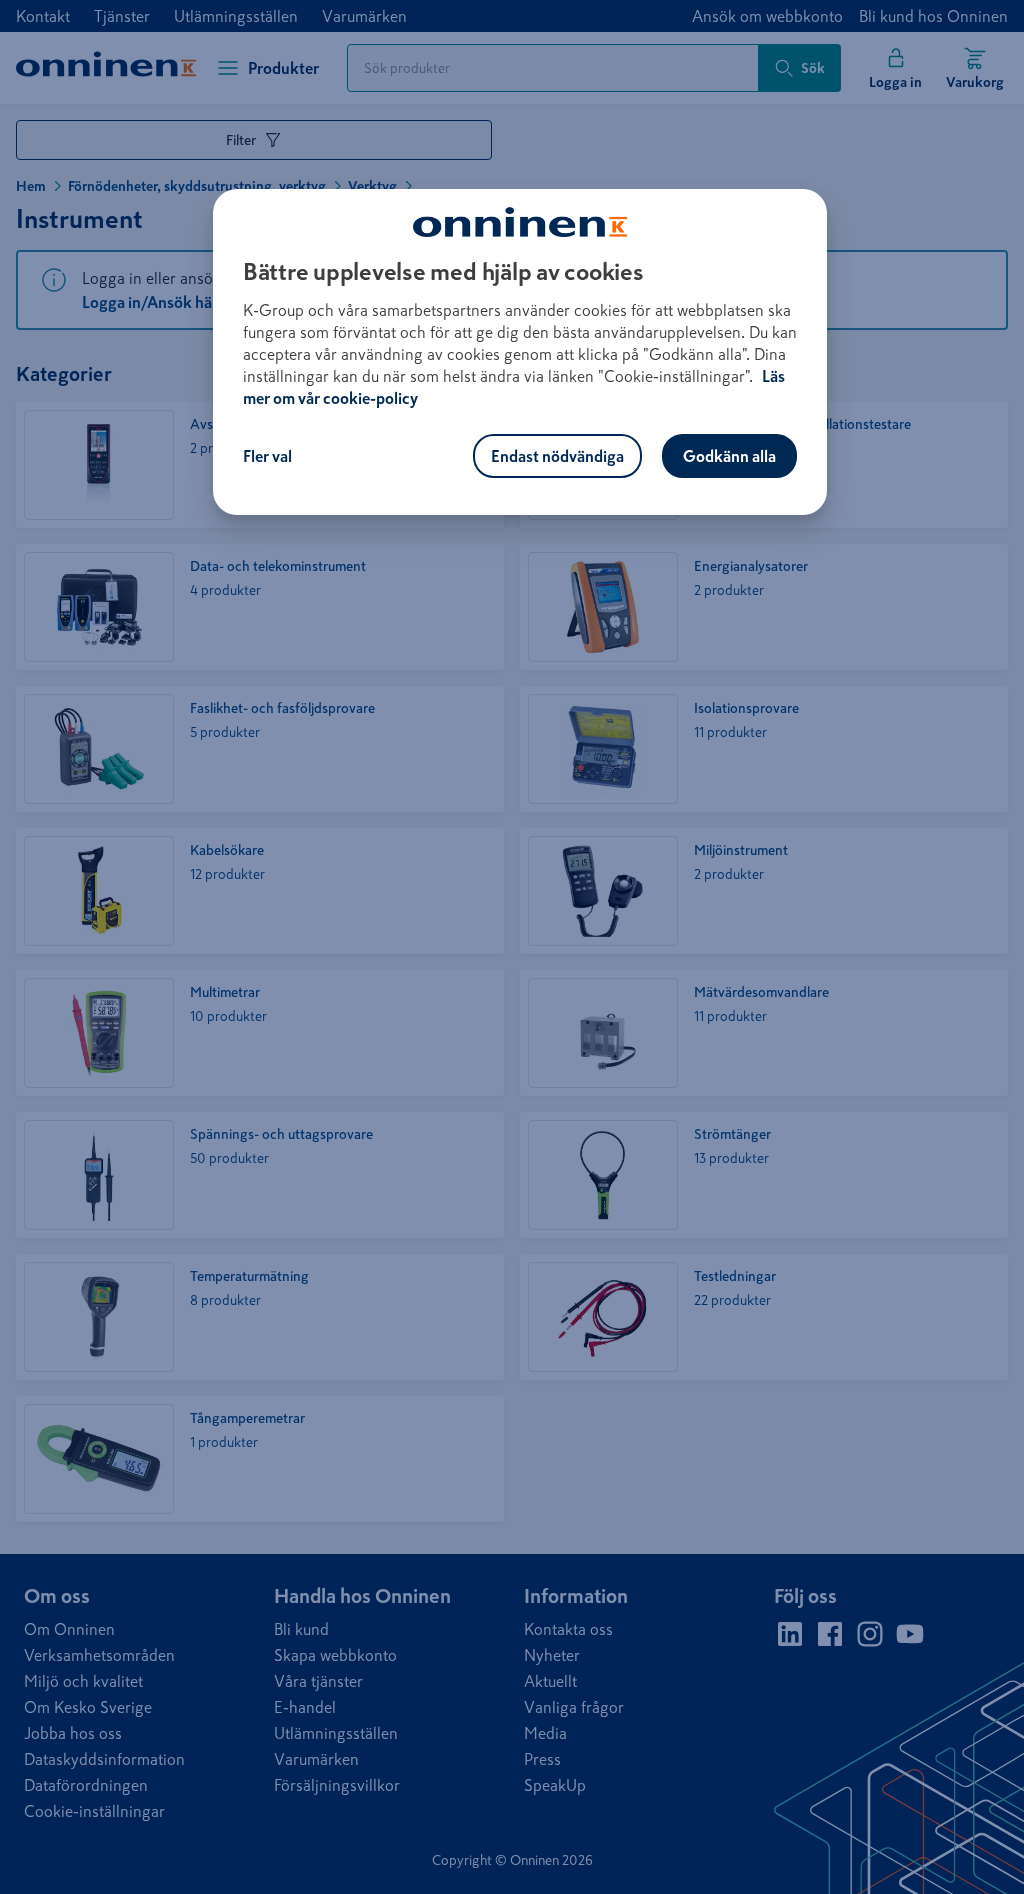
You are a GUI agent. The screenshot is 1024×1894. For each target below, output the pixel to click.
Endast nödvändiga (557, 456)
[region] (520, 352)
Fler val (267, 456)
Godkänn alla (729, 456)
